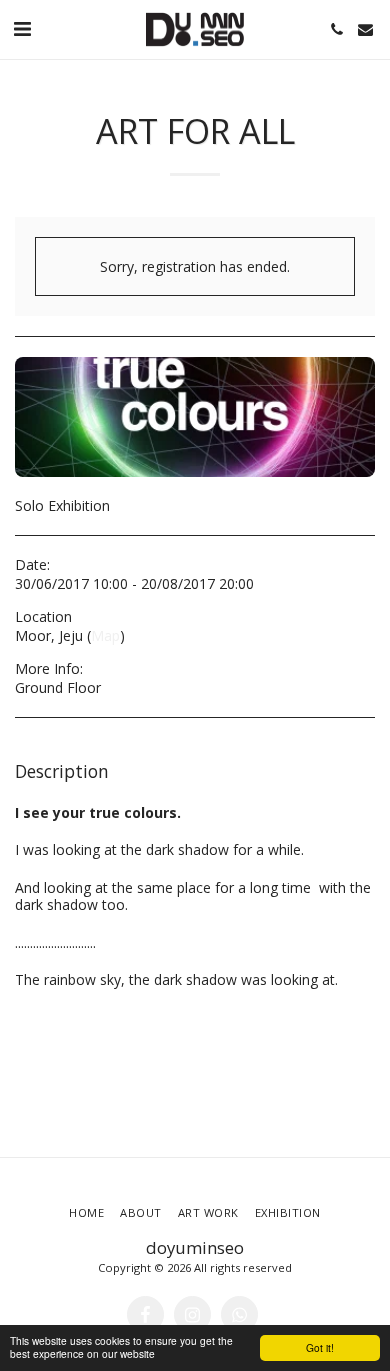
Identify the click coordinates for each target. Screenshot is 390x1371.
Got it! (320, 1347)
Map (105, 635)
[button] (22, 28)
